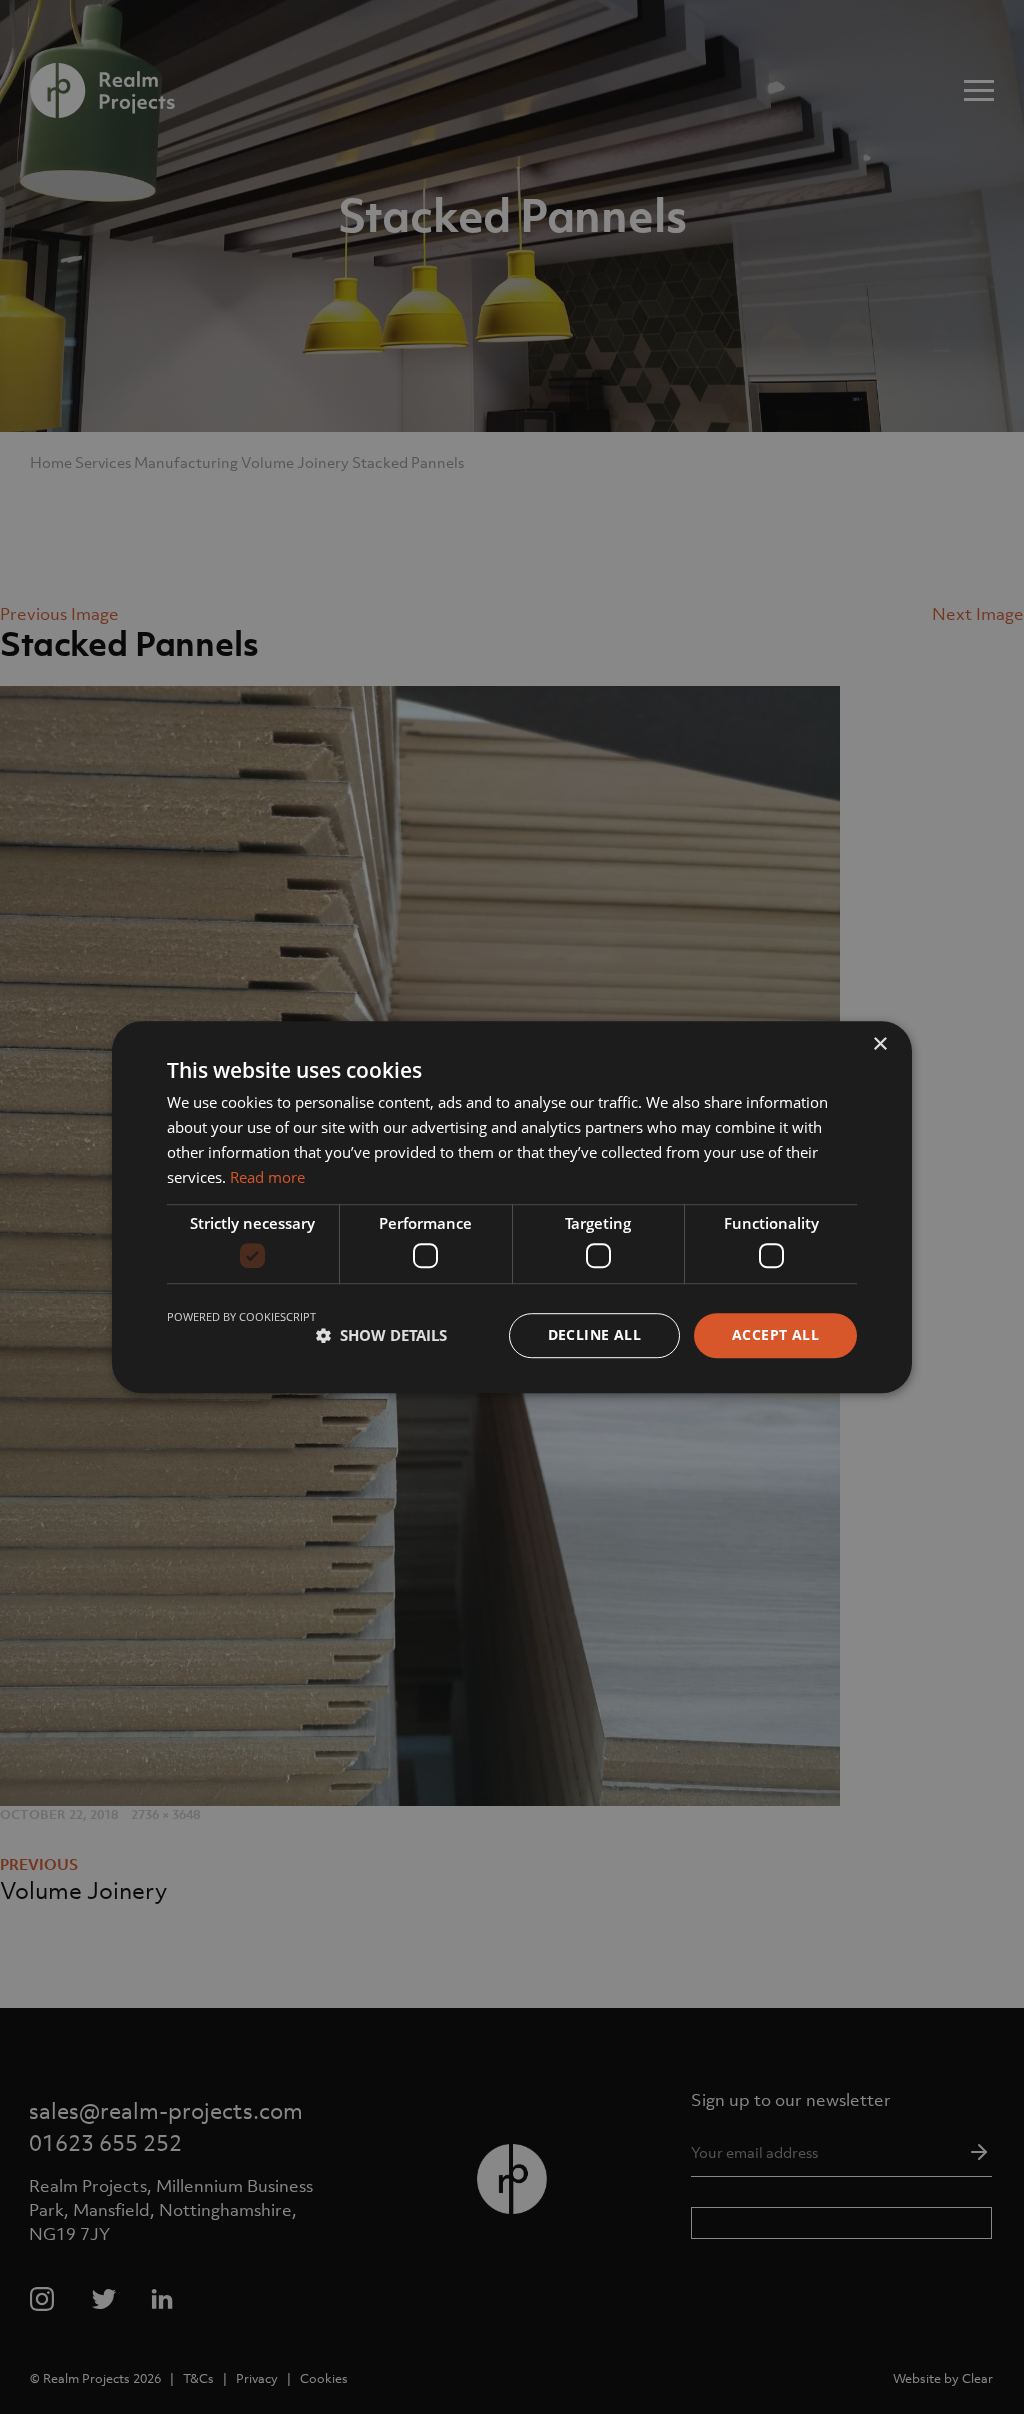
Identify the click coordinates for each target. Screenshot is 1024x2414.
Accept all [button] (775, 1334)
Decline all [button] (594, 1334)
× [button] (879, 1044)
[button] (381, 1335)
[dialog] (512, 1207)
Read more (267, 1177)
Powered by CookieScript (241, 1316)
